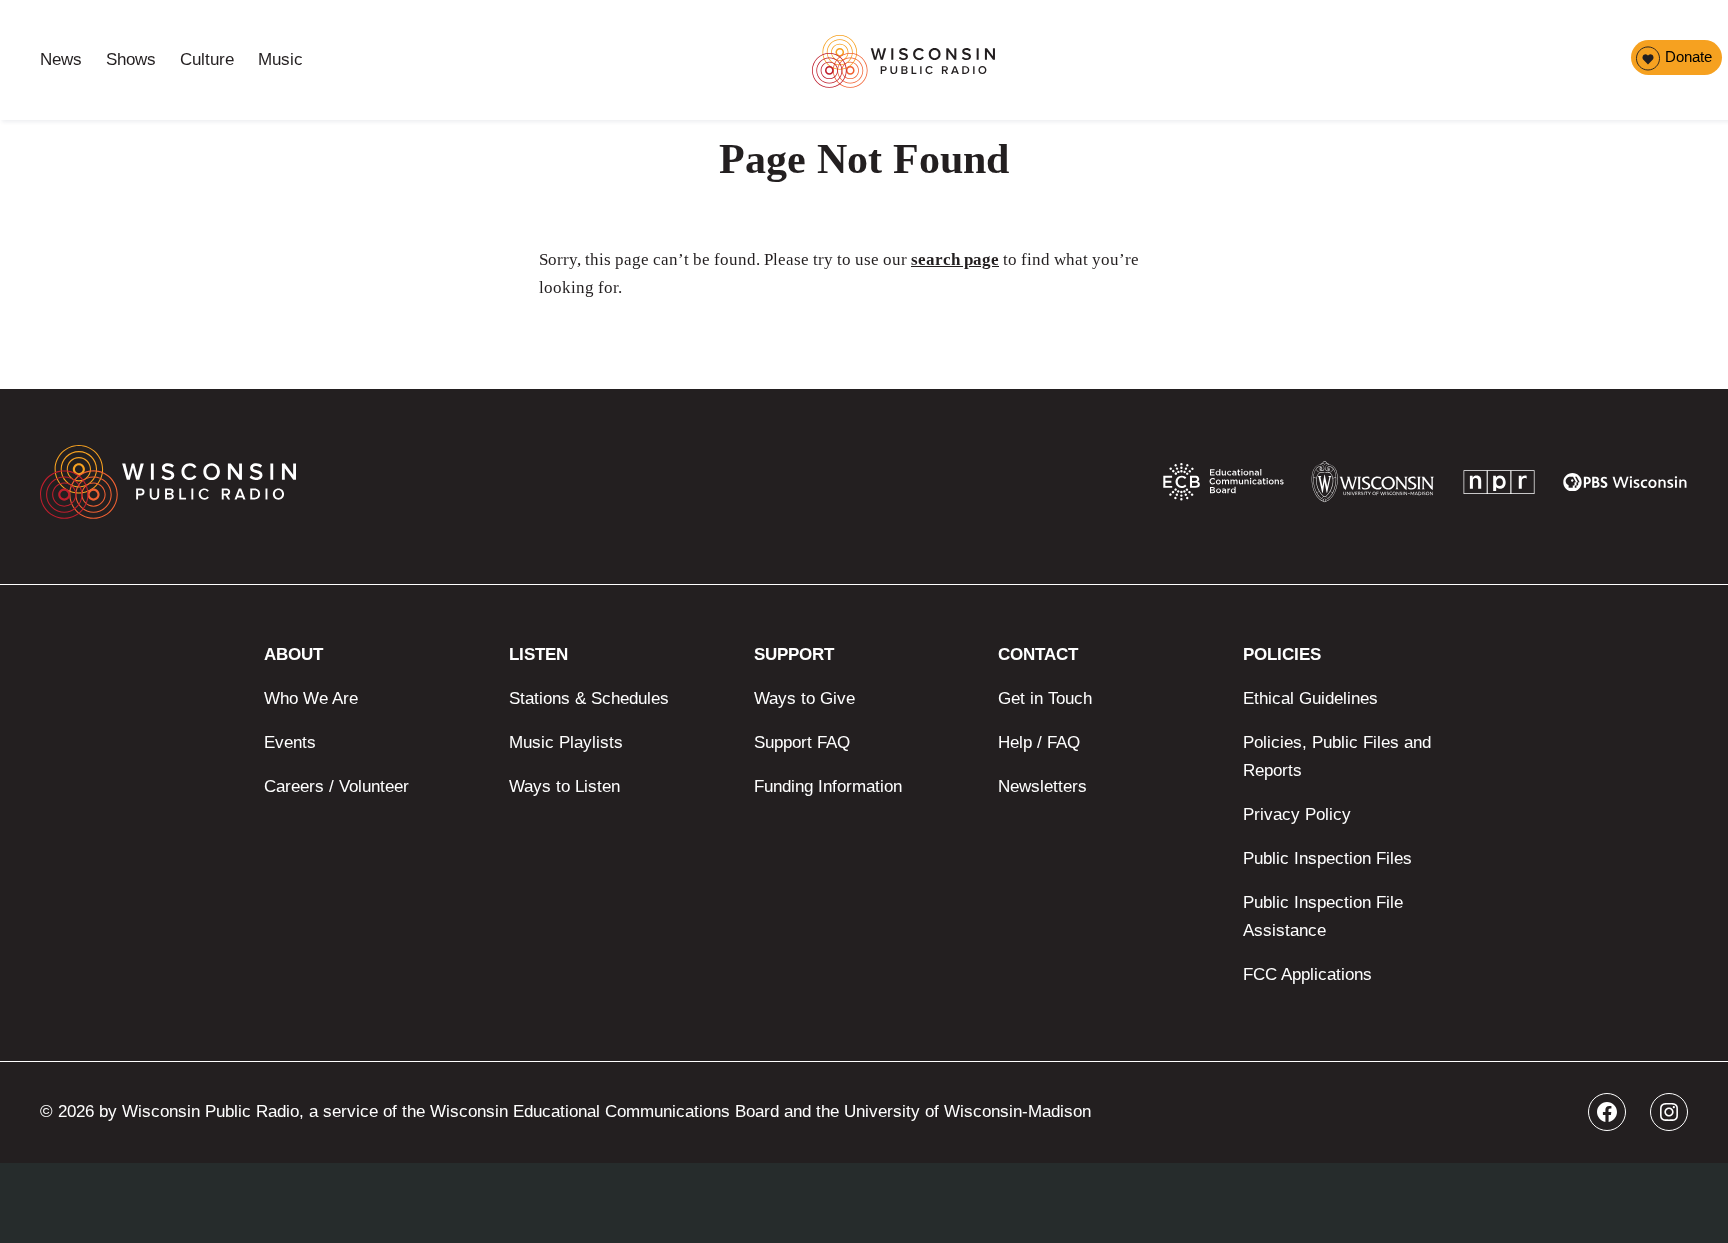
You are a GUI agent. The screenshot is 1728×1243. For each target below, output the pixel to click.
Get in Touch (1045, 698)
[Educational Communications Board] (1223, 486)
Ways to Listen (564, 786)
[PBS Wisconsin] (1625, 486)
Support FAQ (802, 742)
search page (955, 259)
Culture (207, 59)
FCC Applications (1307, 974)
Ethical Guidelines (1310, 698)
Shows (131, 59)
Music (280, 59)
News (61, 59)
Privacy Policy (1297, 814)
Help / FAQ (1039, 742)
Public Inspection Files (1327, 858)
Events (290, 742)
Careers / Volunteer (336, 786)
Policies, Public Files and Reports (1337, 756)
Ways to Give (804, 698)
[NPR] (1499, 486)
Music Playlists (566, 742)
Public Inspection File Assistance (1323, 916)
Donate (1688, 56)
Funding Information (828, 786)
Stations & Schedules (589, 698)
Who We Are (311, 698)
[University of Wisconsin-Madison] (1372, 486)
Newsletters (1042, 786)
